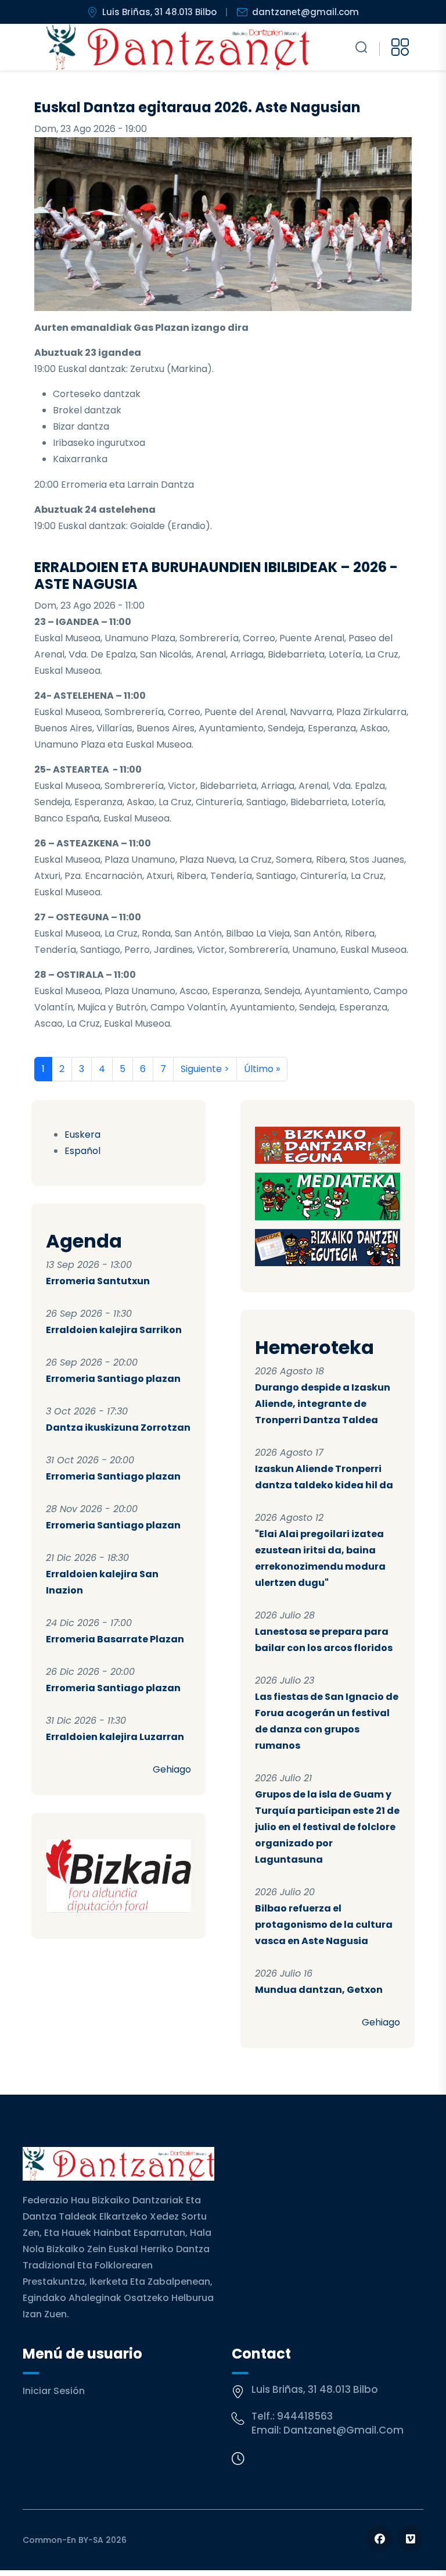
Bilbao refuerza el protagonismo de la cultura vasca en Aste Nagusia (324, 1925)
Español (82, 1151)
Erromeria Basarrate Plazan (115, 1639)
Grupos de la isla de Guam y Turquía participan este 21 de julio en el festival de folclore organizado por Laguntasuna (327, 1827)
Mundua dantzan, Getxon (319, 1990)
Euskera (82, 1135)
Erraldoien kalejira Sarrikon (114, 1330)
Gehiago (172, 1769)
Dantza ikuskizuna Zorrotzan (118, 1428)
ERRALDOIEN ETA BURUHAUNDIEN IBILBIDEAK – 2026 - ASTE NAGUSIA (216, 576)
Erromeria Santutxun (98, 1281)
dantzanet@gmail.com (305, 12)
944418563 (305, 2416)
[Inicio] (178, 47)
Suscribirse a (39, 1095)
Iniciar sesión (54, 2391)
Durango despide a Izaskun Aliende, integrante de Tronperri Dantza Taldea (323, 1404)
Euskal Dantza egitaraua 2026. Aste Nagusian (197, 107)
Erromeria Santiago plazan (113, 1379)
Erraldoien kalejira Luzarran (115, 1737)
